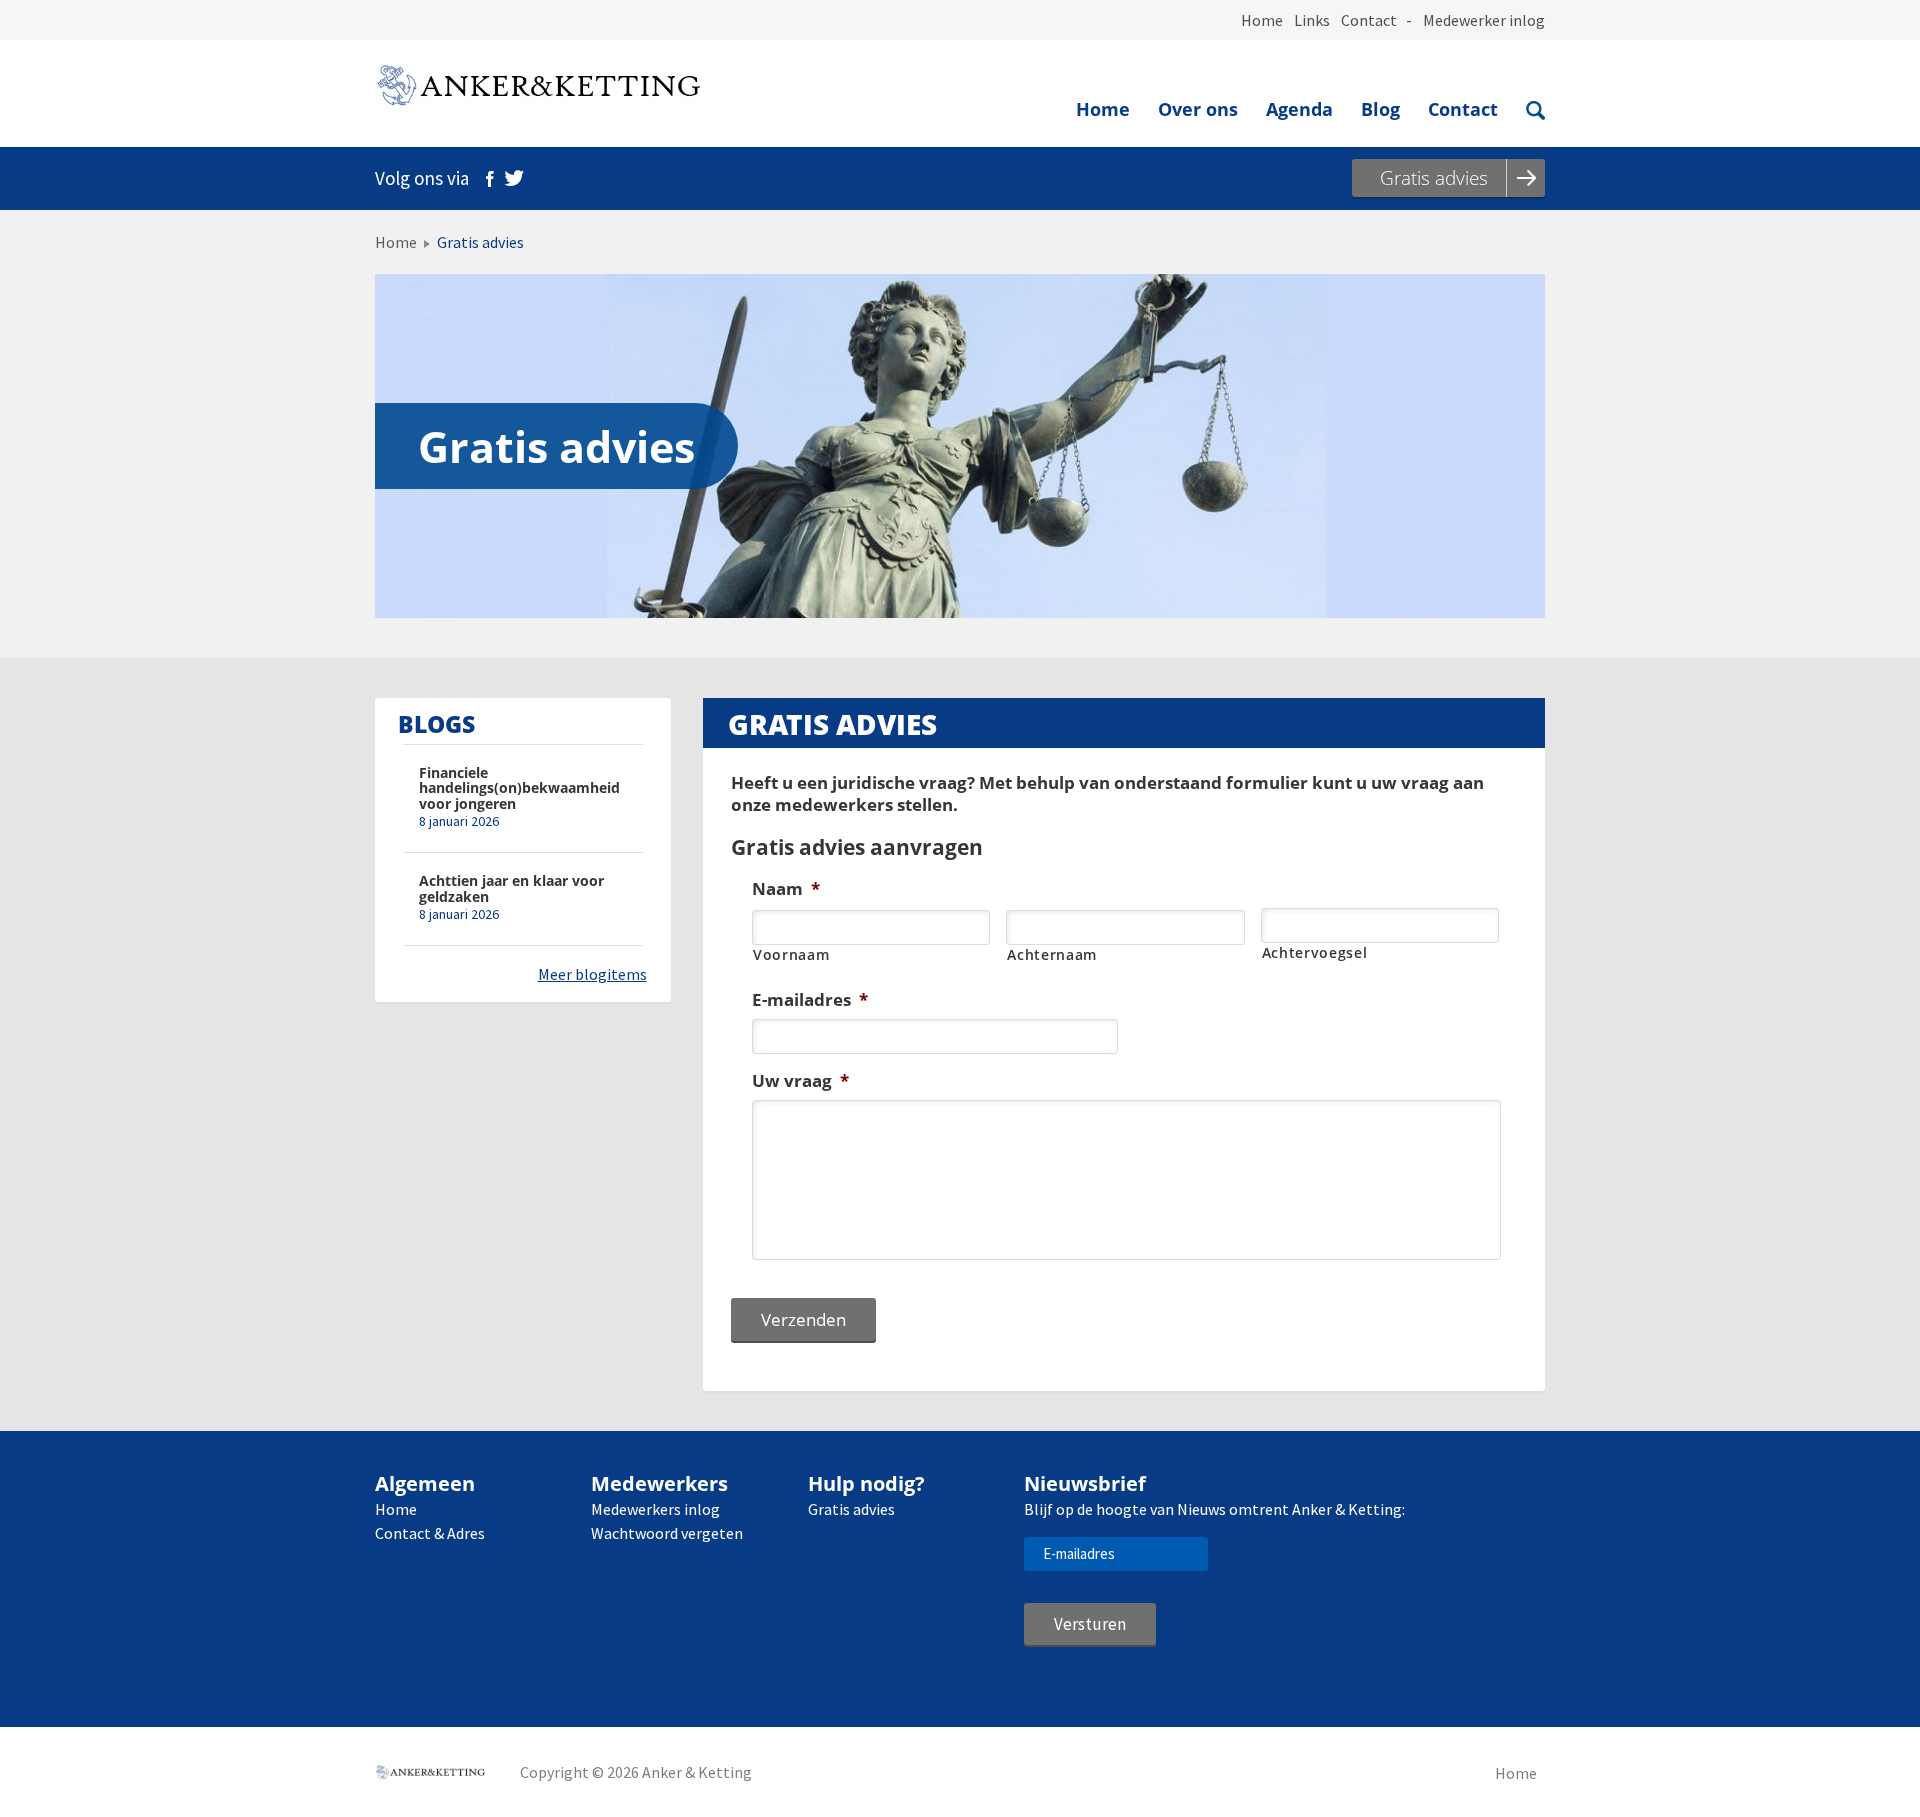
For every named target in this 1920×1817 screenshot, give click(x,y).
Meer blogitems (592, 974)
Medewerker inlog (1484, 20)
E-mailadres (810, 1000)
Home (1262, 20)
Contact (1369, 20)
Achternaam (1052, 955)
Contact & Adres (430, 1533)
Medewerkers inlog (655, 1509)
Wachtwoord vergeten (667, 1533)
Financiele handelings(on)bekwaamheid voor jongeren (519, 788)
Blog (1380, 109)
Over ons (1198, 109)
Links (1312, 20)
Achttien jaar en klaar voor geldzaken (511, 888)
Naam (786, 889)
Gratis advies (851, 1509)
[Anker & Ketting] (537, 89)
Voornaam (791, 955)
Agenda (1299, 109)
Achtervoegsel (1315, 953)
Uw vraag (800, 1081)
